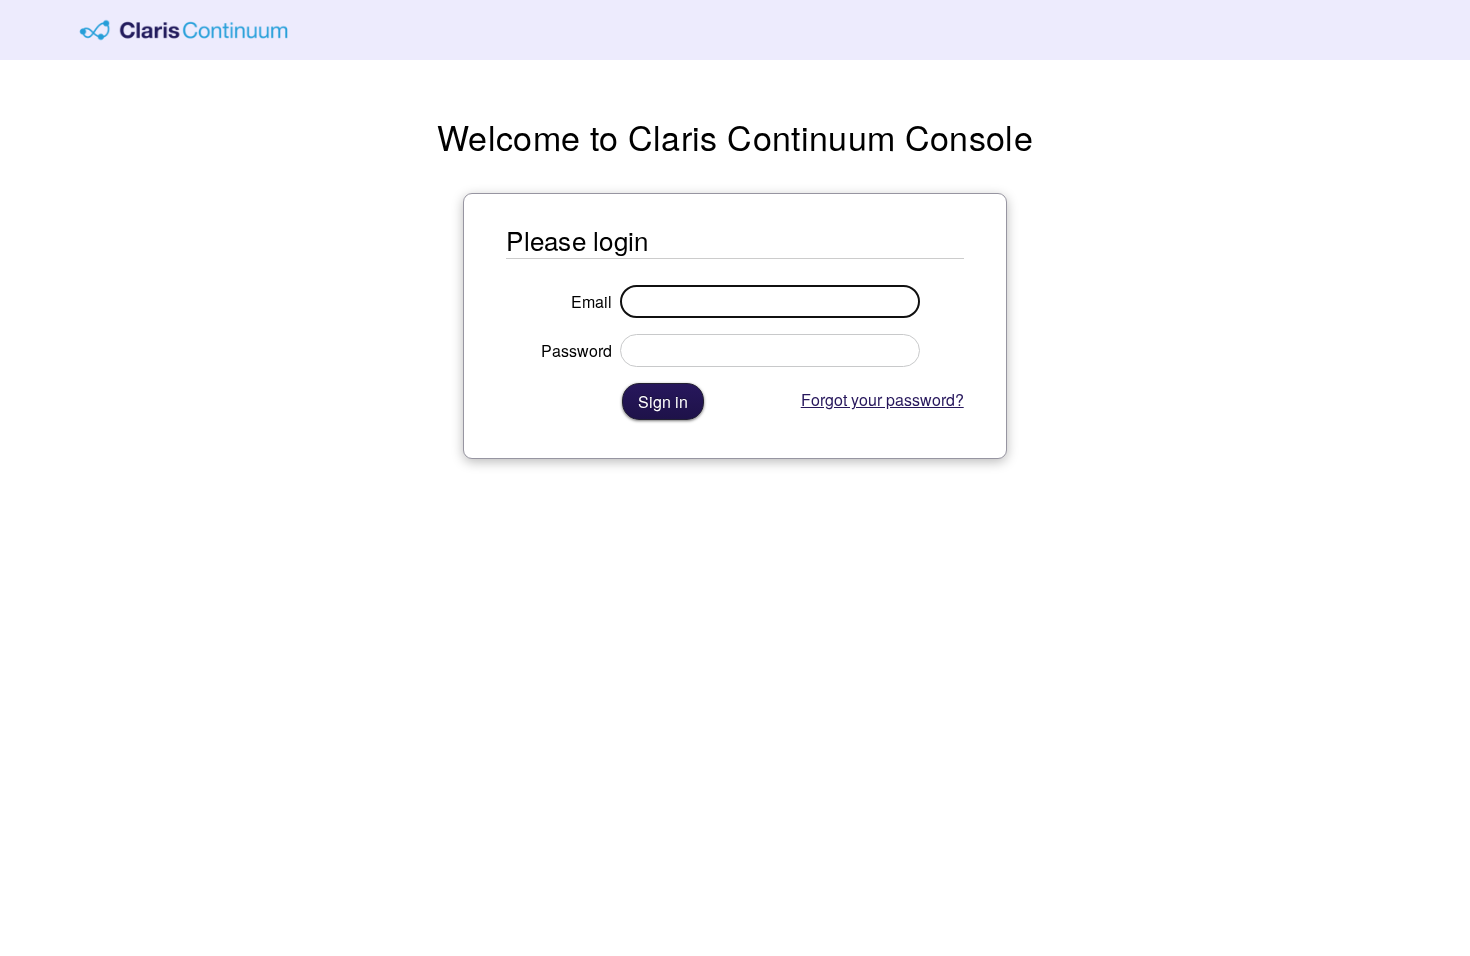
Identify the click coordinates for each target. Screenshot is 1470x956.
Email (591, 301)
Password (576, 350)
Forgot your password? (882, 399)
